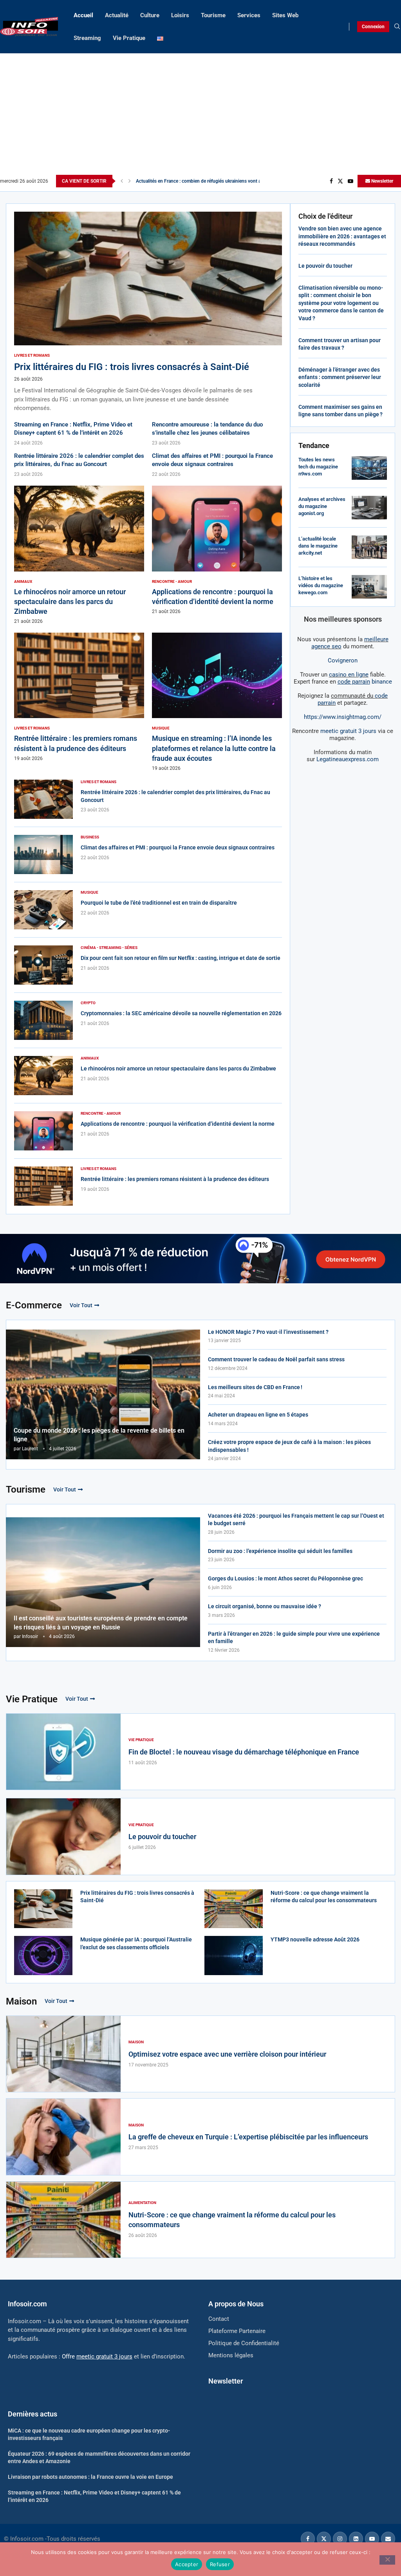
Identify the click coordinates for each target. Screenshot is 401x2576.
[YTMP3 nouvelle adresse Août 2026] (234, 1955)
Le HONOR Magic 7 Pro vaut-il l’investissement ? (268, 1332)
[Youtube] (350, 181)
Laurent (30, 1449)
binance (365, 682)
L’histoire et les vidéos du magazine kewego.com (321, 585)
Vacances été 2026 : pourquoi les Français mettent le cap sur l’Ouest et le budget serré (296, 1520)
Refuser (220, 2564)
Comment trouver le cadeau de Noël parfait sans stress (276, 1359)
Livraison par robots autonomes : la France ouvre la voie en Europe (90, 2477)
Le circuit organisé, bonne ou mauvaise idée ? (265, 1606)
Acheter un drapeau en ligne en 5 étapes (258, 1415)
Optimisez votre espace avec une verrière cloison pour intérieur (227, 2054)
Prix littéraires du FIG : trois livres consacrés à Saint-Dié (132, 367)
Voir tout (81, 1305)
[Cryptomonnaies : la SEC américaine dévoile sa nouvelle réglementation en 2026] (43, 1020)
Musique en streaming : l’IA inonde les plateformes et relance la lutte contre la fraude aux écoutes (214, 748)
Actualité (117, 15)
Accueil (83, 15)
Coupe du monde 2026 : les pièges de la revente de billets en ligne (99, 1435)
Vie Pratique (129, 38)
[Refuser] (387, 2560)
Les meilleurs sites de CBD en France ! (255, 1387)
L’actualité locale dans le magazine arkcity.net (318, 546)
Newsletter (382, 181)
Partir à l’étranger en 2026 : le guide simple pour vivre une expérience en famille (294, 1638)
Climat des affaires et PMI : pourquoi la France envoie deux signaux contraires (178, 847)
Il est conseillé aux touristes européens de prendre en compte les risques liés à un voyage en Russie (101, 1623)
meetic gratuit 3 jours (348, 731)
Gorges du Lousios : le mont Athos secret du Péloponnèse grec (285, 1578)
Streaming (87, 38)
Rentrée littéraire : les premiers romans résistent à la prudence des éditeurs (175, 1179)
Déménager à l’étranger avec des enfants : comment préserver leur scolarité (340, 377)
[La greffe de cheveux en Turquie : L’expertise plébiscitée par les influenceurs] (63, 2137)
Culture (150, 15)
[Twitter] (340, 181)
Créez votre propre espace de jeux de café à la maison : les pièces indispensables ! (289, 1446)
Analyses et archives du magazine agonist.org (322, 506)
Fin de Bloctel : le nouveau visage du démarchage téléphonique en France (244, 1752)
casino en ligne (349, 675)
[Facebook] (331, 181)
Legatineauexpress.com (348, 759)
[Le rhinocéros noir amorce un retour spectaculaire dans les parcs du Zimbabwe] (79, 555)
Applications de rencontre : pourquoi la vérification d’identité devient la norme (178, 1124)
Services (249, 15)
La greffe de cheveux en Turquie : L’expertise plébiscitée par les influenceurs (248, 2137)
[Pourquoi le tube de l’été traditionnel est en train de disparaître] (43, 910)
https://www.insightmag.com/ (343, 717)
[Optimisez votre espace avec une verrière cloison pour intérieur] (63, 2054)
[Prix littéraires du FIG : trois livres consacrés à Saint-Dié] (148, 312)
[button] (122, 181)
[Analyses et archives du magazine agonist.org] (369, 508)
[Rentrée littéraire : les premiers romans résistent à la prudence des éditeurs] (79, 697)
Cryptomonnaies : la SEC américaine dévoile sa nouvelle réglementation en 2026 (181, 1013)
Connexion (373, 27)
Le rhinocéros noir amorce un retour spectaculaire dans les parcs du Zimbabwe (70, 601)
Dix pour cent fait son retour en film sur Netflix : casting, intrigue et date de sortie (181, 958)
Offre (97, 2356)
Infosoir (30, 1636)
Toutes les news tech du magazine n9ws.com (318, 467)
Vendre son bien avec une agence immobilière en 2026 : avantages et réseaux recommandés (342, 236)
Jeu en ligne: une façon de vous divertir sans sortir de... (193, 181)
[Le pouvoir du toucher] (63, 1836)
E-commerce (34, 1305)
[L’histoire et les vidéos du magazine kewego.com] (369, 587)
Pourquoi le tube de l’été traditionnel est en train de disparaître (159, 903)
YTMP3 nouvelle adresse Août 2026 (315, 1939)
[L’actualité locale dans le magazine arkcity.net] (369, 547)
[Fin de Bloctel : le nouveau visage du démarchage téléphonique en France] (63, 1752)
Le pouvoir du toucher (325, 266)
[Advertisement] (200, 116)
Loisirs (180, 15)
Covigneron (343, 660)
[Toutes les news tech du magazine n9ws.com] (369, 468)
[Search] (397, 27)
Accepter (187, 2564)
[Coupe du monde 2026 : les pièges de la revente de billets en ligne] (103, 1394)
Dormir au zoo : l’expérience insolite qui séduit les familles (280, 1551)
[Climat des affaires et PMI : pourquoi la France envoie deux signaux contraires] (43, 854)
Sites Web (285, 15)
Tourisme (213, 15)
